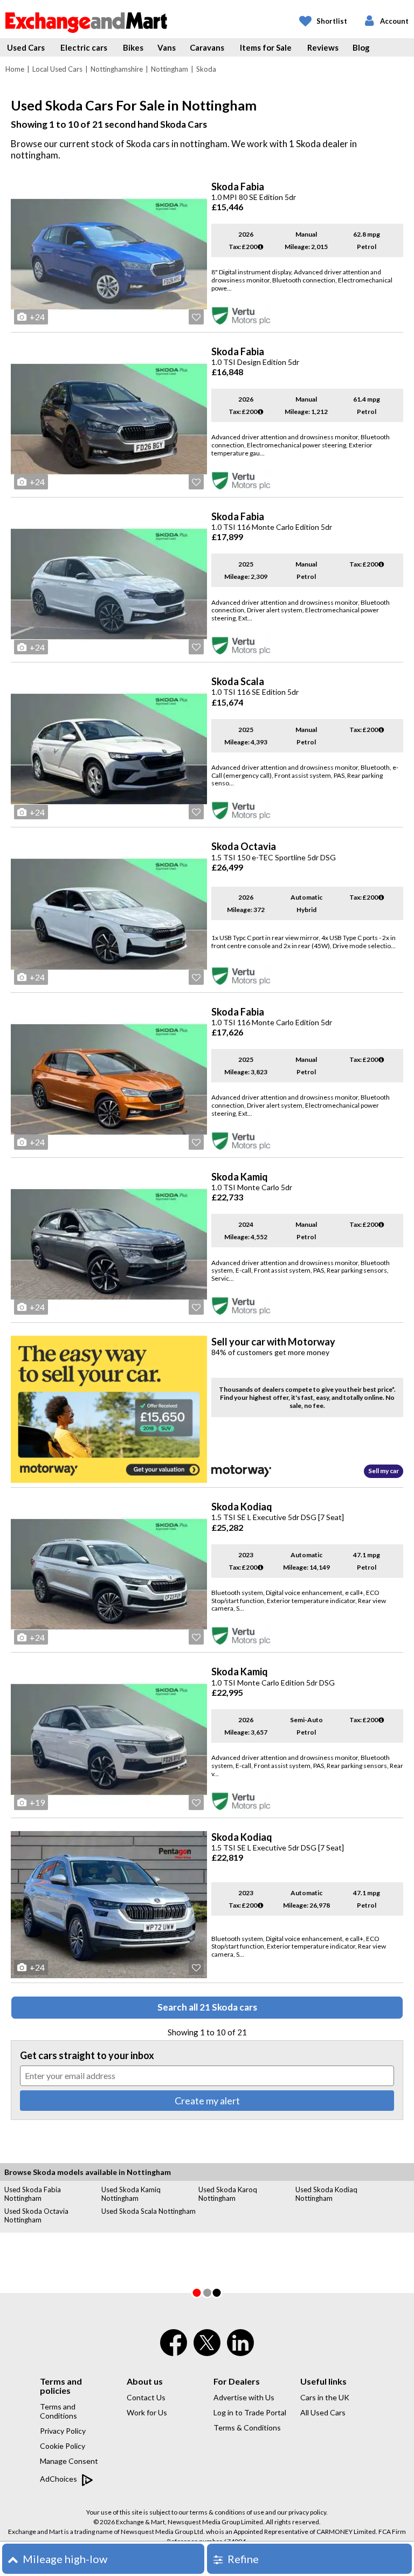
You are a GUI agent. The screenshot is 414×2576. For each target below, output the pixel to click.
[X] (207, 2353)
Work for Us (147, 2412)
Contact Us (146, 2397)
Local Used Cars (57, 69)
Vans (167, 47)
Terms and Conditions (58, 2411)
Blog (361, 47)
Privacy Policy (63, 2431)
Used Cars (26, 47)
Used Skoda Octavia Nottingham (36, 2215)
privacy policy (307, 2512)
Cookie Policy (63, 2446)
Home (15, 69)
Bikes (133, 47)
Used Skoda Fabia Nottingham (33, 2194)
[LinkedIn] (240, 2350)
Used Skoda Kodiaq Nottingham (326, 2194)
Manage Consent (69, 2461)
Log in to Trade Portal (250, 2412)
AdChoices (59, 2479)
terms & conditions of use (227, 2512)
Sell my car (384, 1471)
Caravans (207, 47)
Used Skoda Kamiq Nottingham (131, 2194)
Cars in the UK (325, 2397)
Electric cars (84, 47)
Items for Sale (266, 47)
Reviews (323, 47)
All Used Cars (323, 2412)
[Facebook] (174, 2350)
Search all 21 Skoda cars (207, 2007)
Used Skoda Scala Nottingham (149, 2211)
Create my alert (207, 2101)
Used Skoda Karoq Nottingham (228, 2194)
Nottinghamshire (117, 69)
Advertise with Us (244, 2397)
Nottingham (170, 69)
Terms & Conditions (247, 2427)
